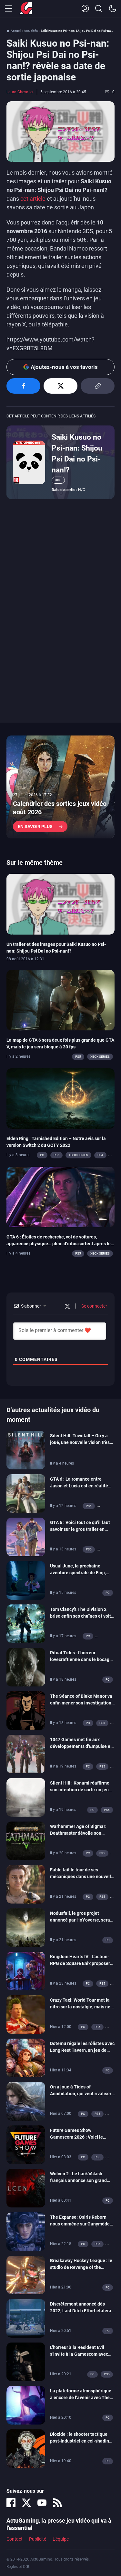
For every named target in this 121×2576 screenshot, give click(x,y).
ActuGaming (26, 9)
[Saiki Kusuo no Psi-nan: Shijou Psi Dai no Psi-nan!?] (29, 462)
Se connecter (94, 1306)
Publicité (38, 2539)
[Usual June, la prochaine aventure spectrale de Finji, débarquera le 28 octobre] (26, 1580)
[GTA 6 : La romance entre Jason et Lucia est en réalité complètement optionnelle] (26, 1493)
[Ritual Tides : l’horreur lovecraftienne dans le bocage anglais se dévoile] (26, 1667)
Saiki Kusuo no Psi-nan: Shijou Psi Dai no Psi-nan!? (77, 453)
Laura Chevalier (20, 92)
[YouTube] (42, 2503)
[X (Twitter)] (26, 2503)
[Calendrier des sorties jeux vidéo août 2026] (60, 787)
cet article (33, 199)
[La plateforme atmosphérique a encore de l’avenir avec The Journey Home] (26, 2405)
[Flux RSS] (57, 2503)
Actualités (31, 31)
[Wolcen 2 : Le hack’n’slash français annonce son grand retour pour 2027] (26, 2188)
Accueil (16, 31)
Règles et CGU (19, 2567)
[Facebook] (11, 2503)
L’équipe (61, 2539)
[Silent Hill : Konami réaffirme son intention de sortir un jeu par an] (26, 1797)
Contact (15, 2539)
